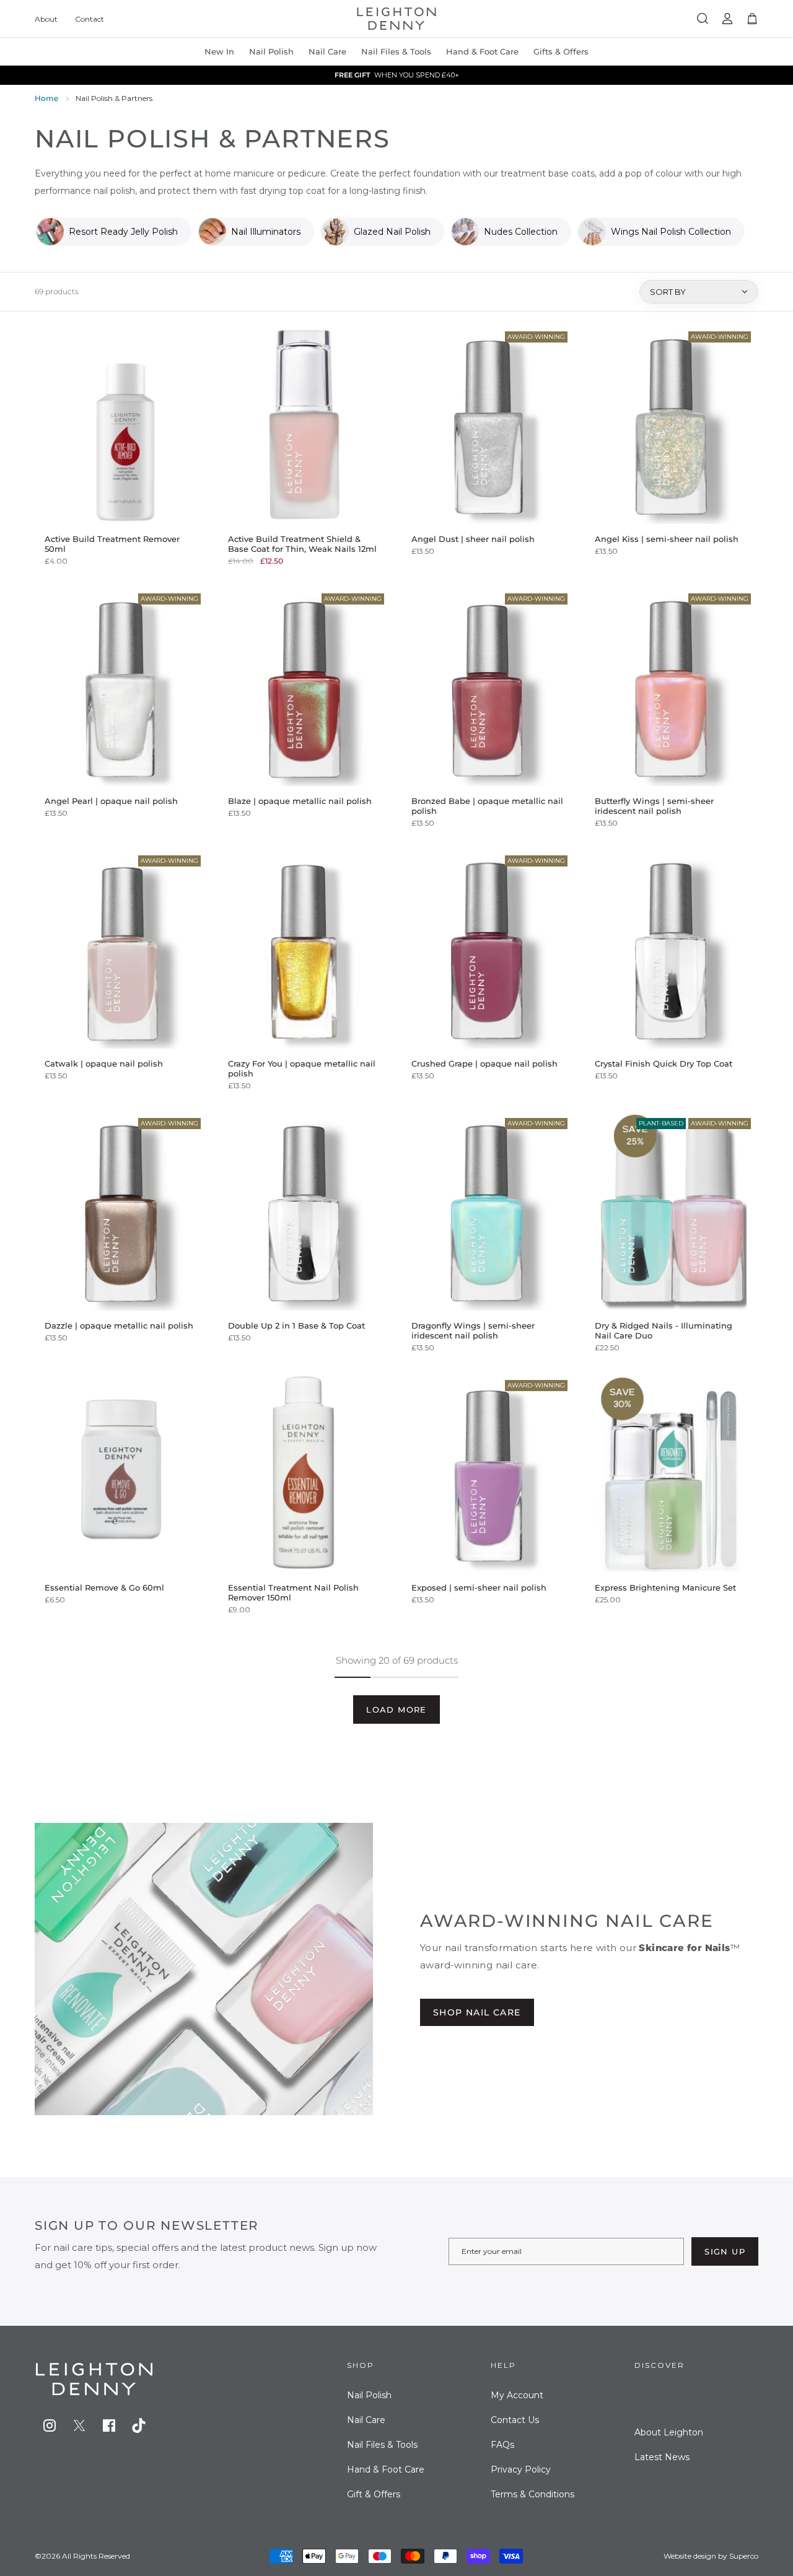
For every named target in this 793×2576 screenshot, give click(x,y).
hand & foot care (482, 51)
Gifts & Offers (561, 51)
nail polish (271, 51)
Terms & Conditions (532, 2494)
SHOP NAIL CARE (477, 2012)
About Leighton (669, 2432)
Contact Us (515, 2420)
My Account (517, 2395)
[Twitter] (79, 2425)
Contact (90, 19)
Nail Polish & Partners (114, 98)
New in (219, 51)
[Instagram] (50, 2425)
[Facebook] (109, 2425)
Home (46, 98)
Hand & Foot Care (386, 2469)
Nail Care (327, 51)
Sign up (725, 2251)
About (46, 19)
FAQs (502, 2445)
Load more (396, 1709)
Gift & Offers (374, 2494)
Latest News (662, 2457)
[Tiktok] (139, 2425)
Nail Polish (369, 2395)
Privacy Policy (521, 2469)
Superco (744, 2556)
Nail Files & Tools (396, 51)
